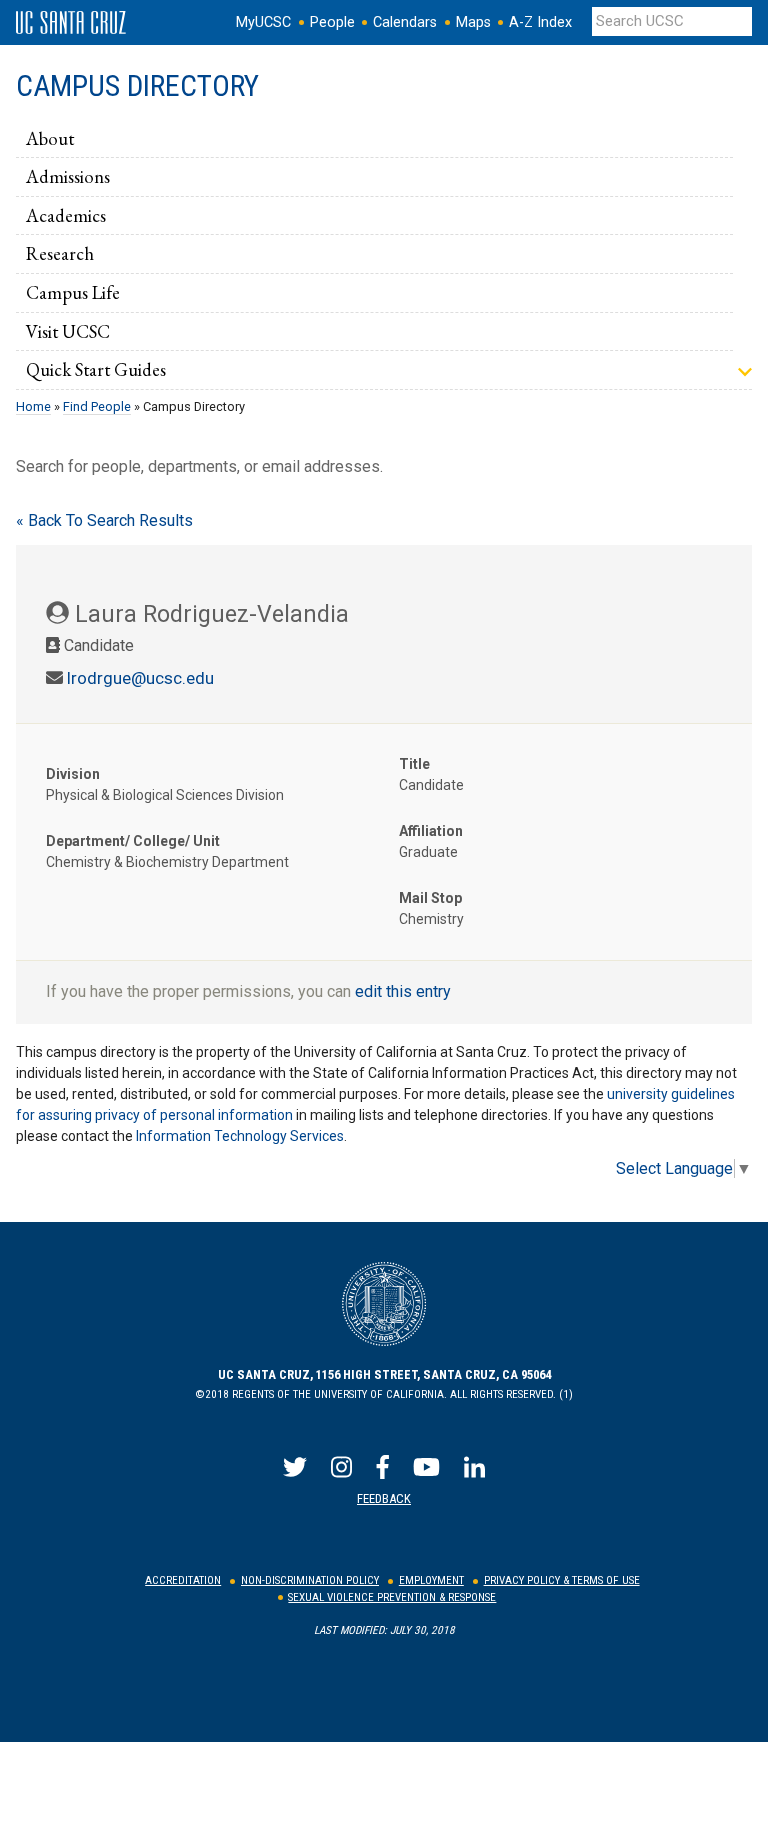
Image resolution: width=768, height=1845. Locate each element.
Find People (97, 406)
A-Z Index (540, 22)
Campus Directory (137, 86)
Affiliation (431, 831)
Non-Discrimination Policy (310, 1580)
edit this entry (403, 991)
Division (73, 774)
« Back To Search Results (104, 520)
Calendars (405, 22)
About (50, 138)
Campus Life (73, 292)
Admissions (68, 176)
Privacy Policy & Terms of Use (562, 1580)
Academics (66, 215)
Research (60, 253)
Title (414, 764)
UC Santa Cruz (71, 23)
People (332, 22)
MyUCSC (263, 22)
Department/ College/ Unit (133, 841)
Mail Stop (430, 898)
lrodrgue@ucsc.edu (140, 678)
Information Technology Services (240, 1136)
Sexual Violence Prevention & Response (392, 1597)
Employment (431, 1580)
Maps (473, 22)
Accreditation (183, 1580)
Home (33, 406)
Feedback (384, 1498)
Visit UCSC (68, 331)
